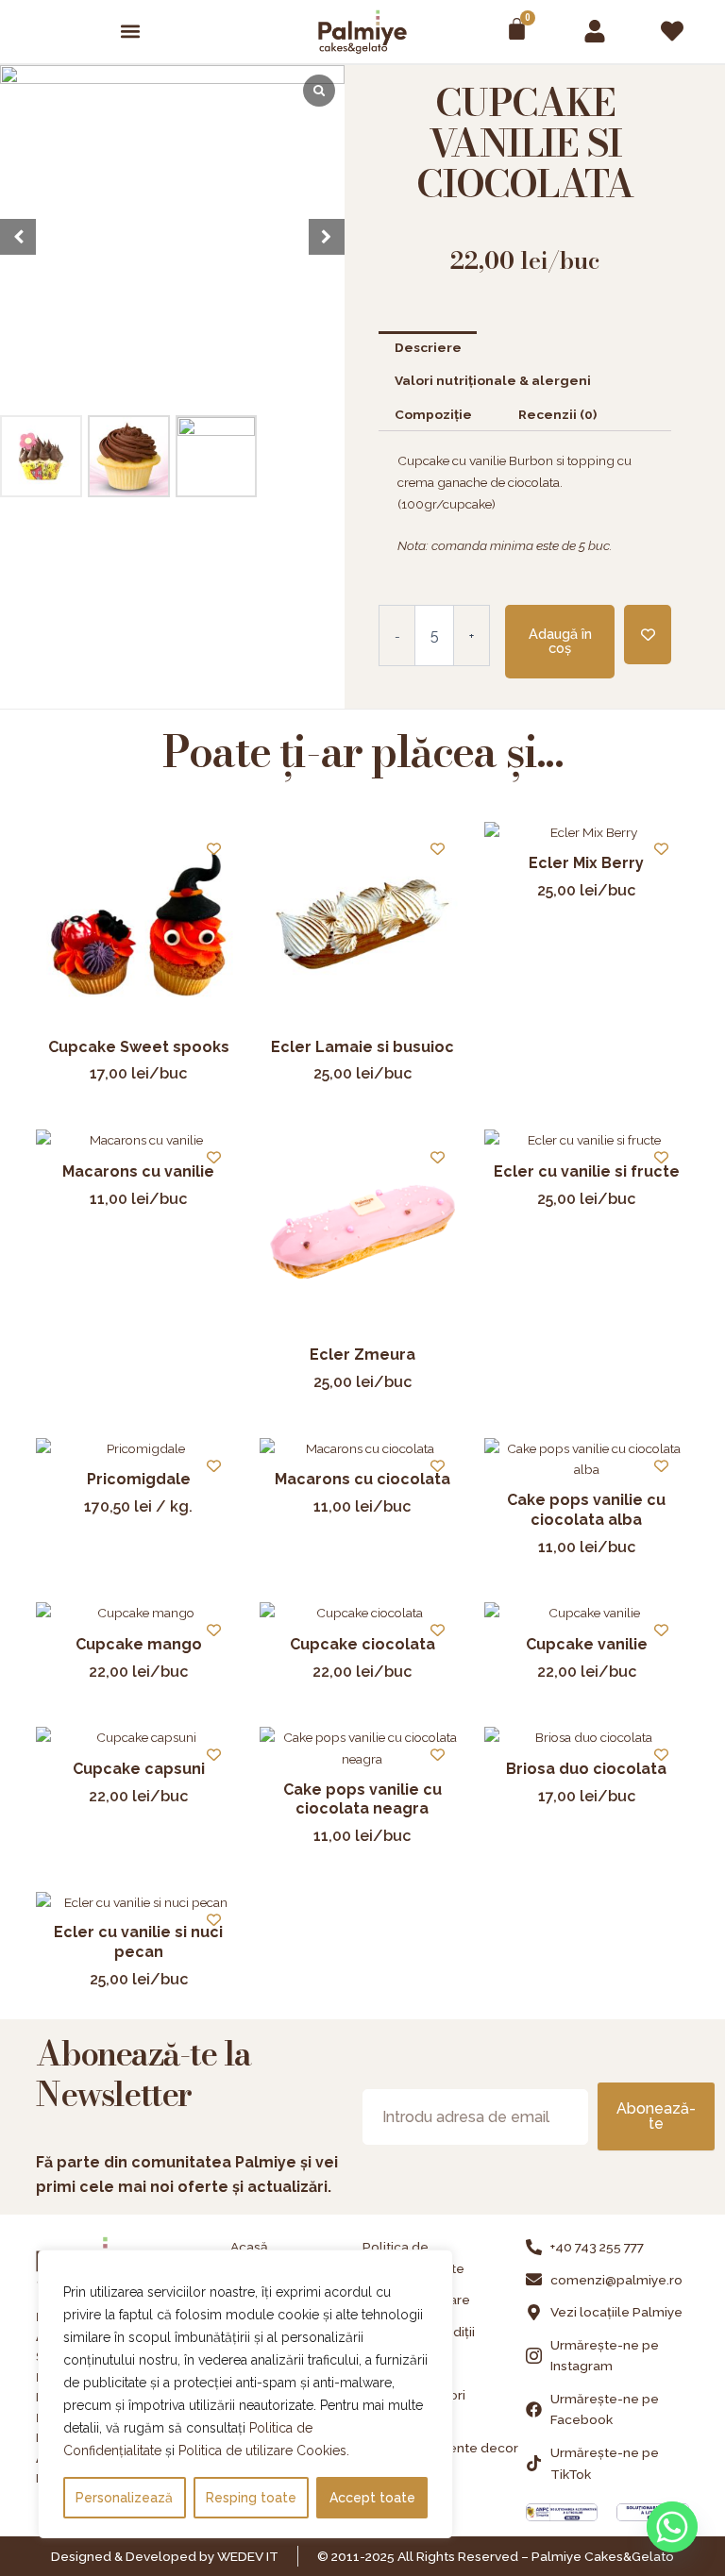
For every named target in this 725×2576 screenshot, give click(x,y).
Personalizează (124, 2498)
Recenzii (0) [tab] (557, 414)
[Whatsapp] (672, 2527)
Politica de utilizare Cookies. (264, 2451)
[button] (131, 32)
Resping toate (251, 2498)
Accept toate (372, 2498)
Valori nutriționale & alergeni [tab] (493, 380)
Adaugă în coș (560, 641)
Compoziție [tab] (433, 414)
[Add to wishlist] (648, 635)
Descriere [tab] (428, 347)
